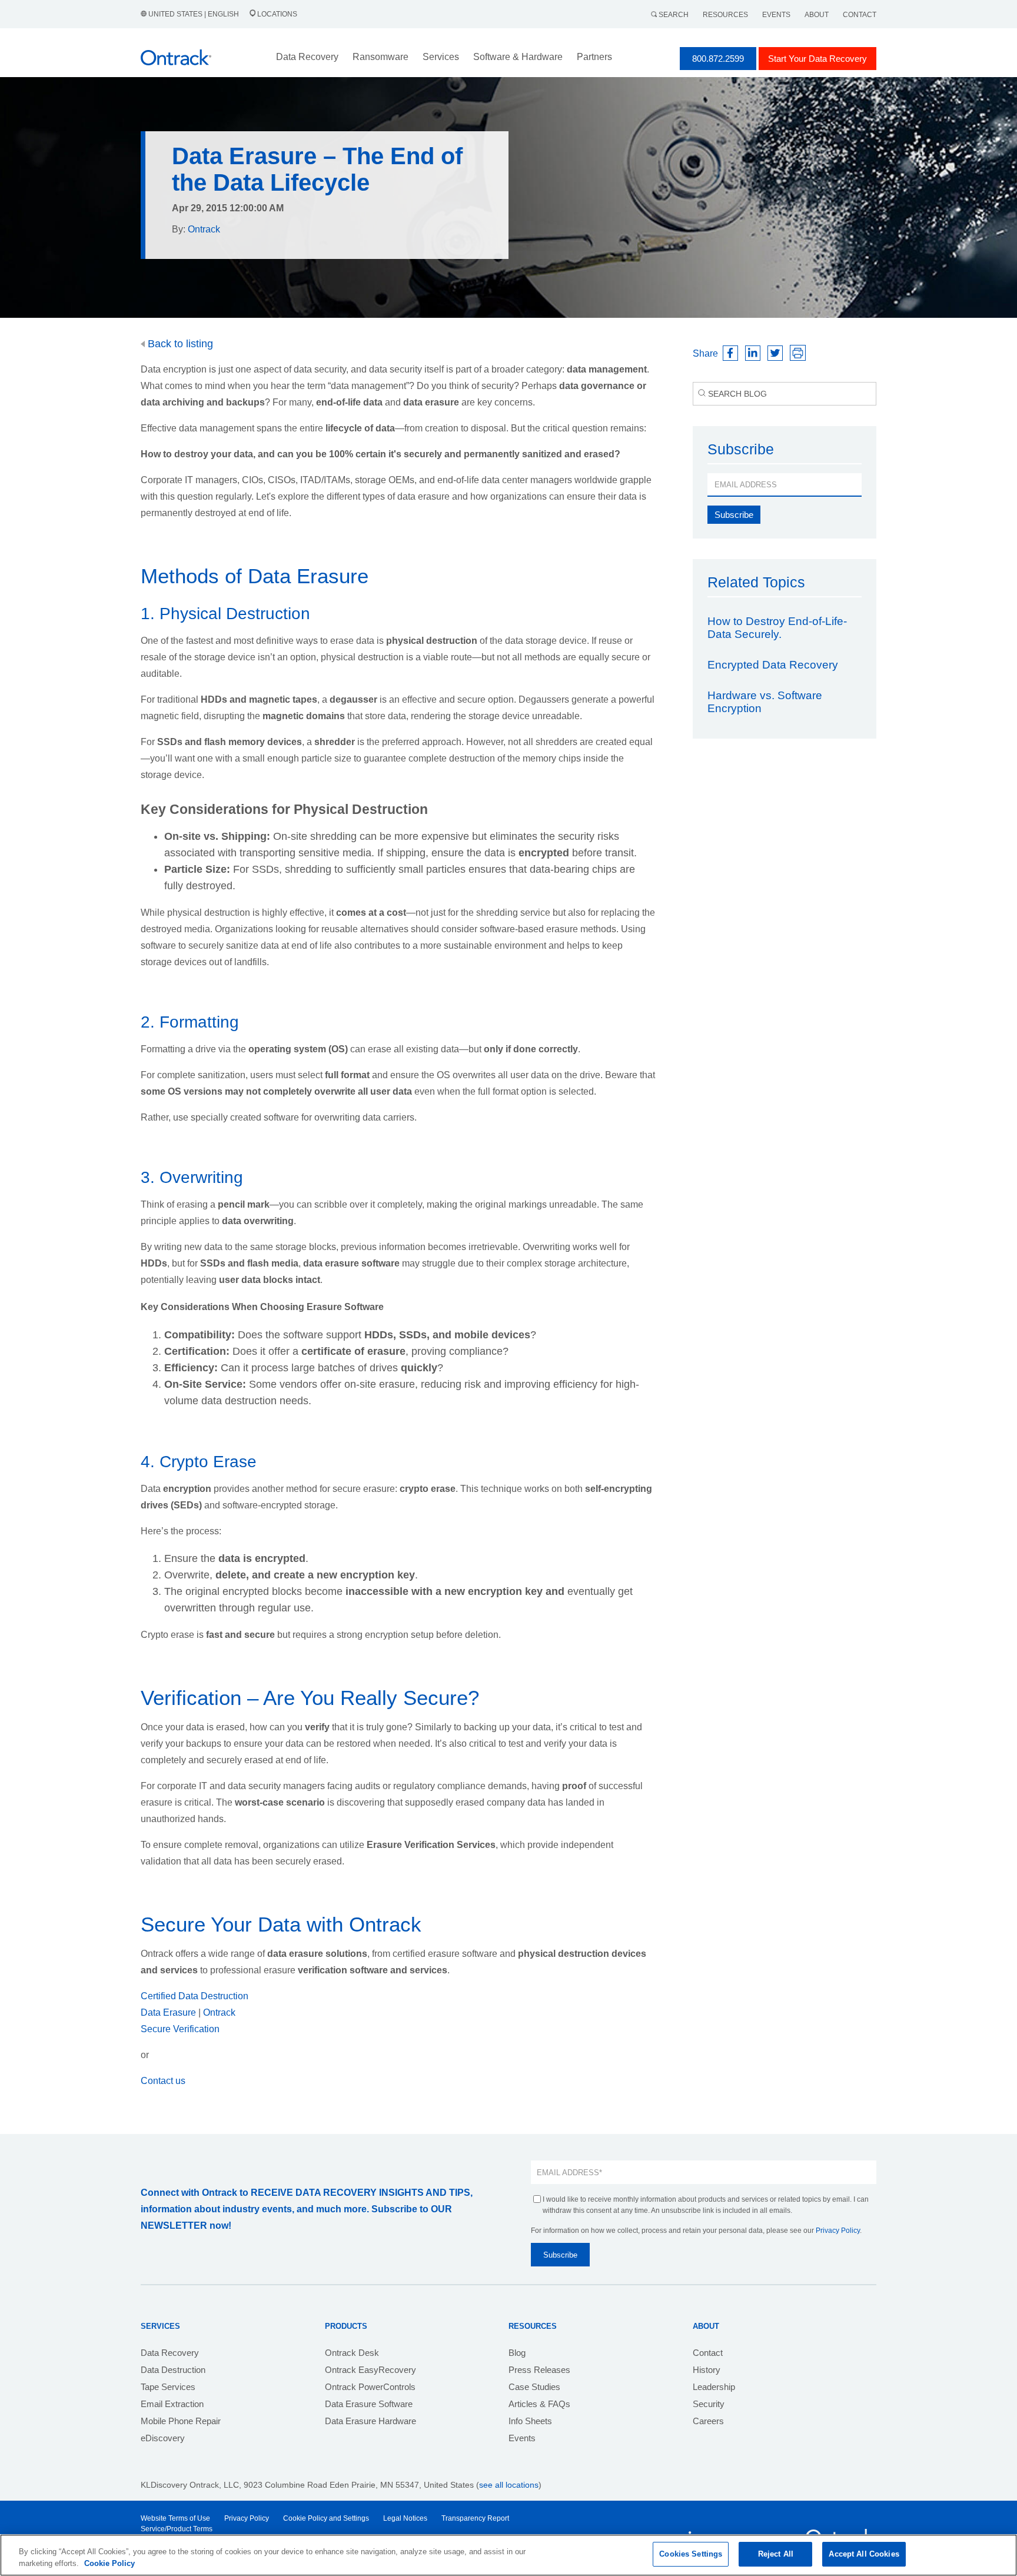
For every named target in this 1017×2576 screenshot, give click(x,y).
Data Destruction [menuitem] (173, 2370)
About (817, 15)
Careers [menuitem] (708, 2421)
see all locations (509, 2485)
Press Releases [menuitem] (539, 2370)
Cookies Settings (691, 2554)
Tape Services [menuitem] (168, 2387)
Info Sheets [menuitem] (530, 2421)
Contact (860, 15)
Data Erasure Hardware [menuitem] (370, 2421)
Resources (725, 15)
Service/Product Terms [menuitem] (177, 2529)
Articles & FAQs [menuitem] (539, 2404)
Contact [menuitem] (708, 2353)
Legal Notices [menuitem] (405, 2518)
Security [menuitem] (709, 2404)
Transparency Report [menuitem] (475, 2518)
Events (776, 15)
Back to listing (179, 344)
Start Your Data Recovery (817, 59)
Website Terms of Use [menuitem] (175, 2518)
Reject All (776, 2554)
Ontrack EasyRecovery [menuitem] (370, 2370)
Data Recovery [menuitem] (170, 2353)
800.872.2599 (718, 59)
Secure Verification (180, 2029)
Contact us (163, 2081)
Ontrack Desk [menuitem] (352, 2353)
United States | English (194, 14)
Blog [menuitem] (517, 2353)
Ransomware (380, 57)
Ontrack (219, 2012)
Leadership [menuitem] (714, 2387)
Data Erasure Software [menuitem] (369, 2404)
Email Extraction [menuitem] (172, 2404)
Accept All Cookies (864, 2554)
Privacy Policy (838, 2231)
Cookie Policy (109, 2563)
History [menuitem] (707, 2370)
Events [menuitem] (522, 2438)
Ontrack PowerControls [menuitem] (370, 2387)
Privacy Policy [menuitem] (247, 2518)
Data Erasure (169, 2012)
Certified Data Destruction (195, 1996)
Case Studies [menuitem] (534, 2387)
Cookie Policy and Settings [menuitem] (326, 2518)
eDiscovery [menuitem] (163, 2438)
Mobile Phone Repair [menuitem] (181, 2421)
